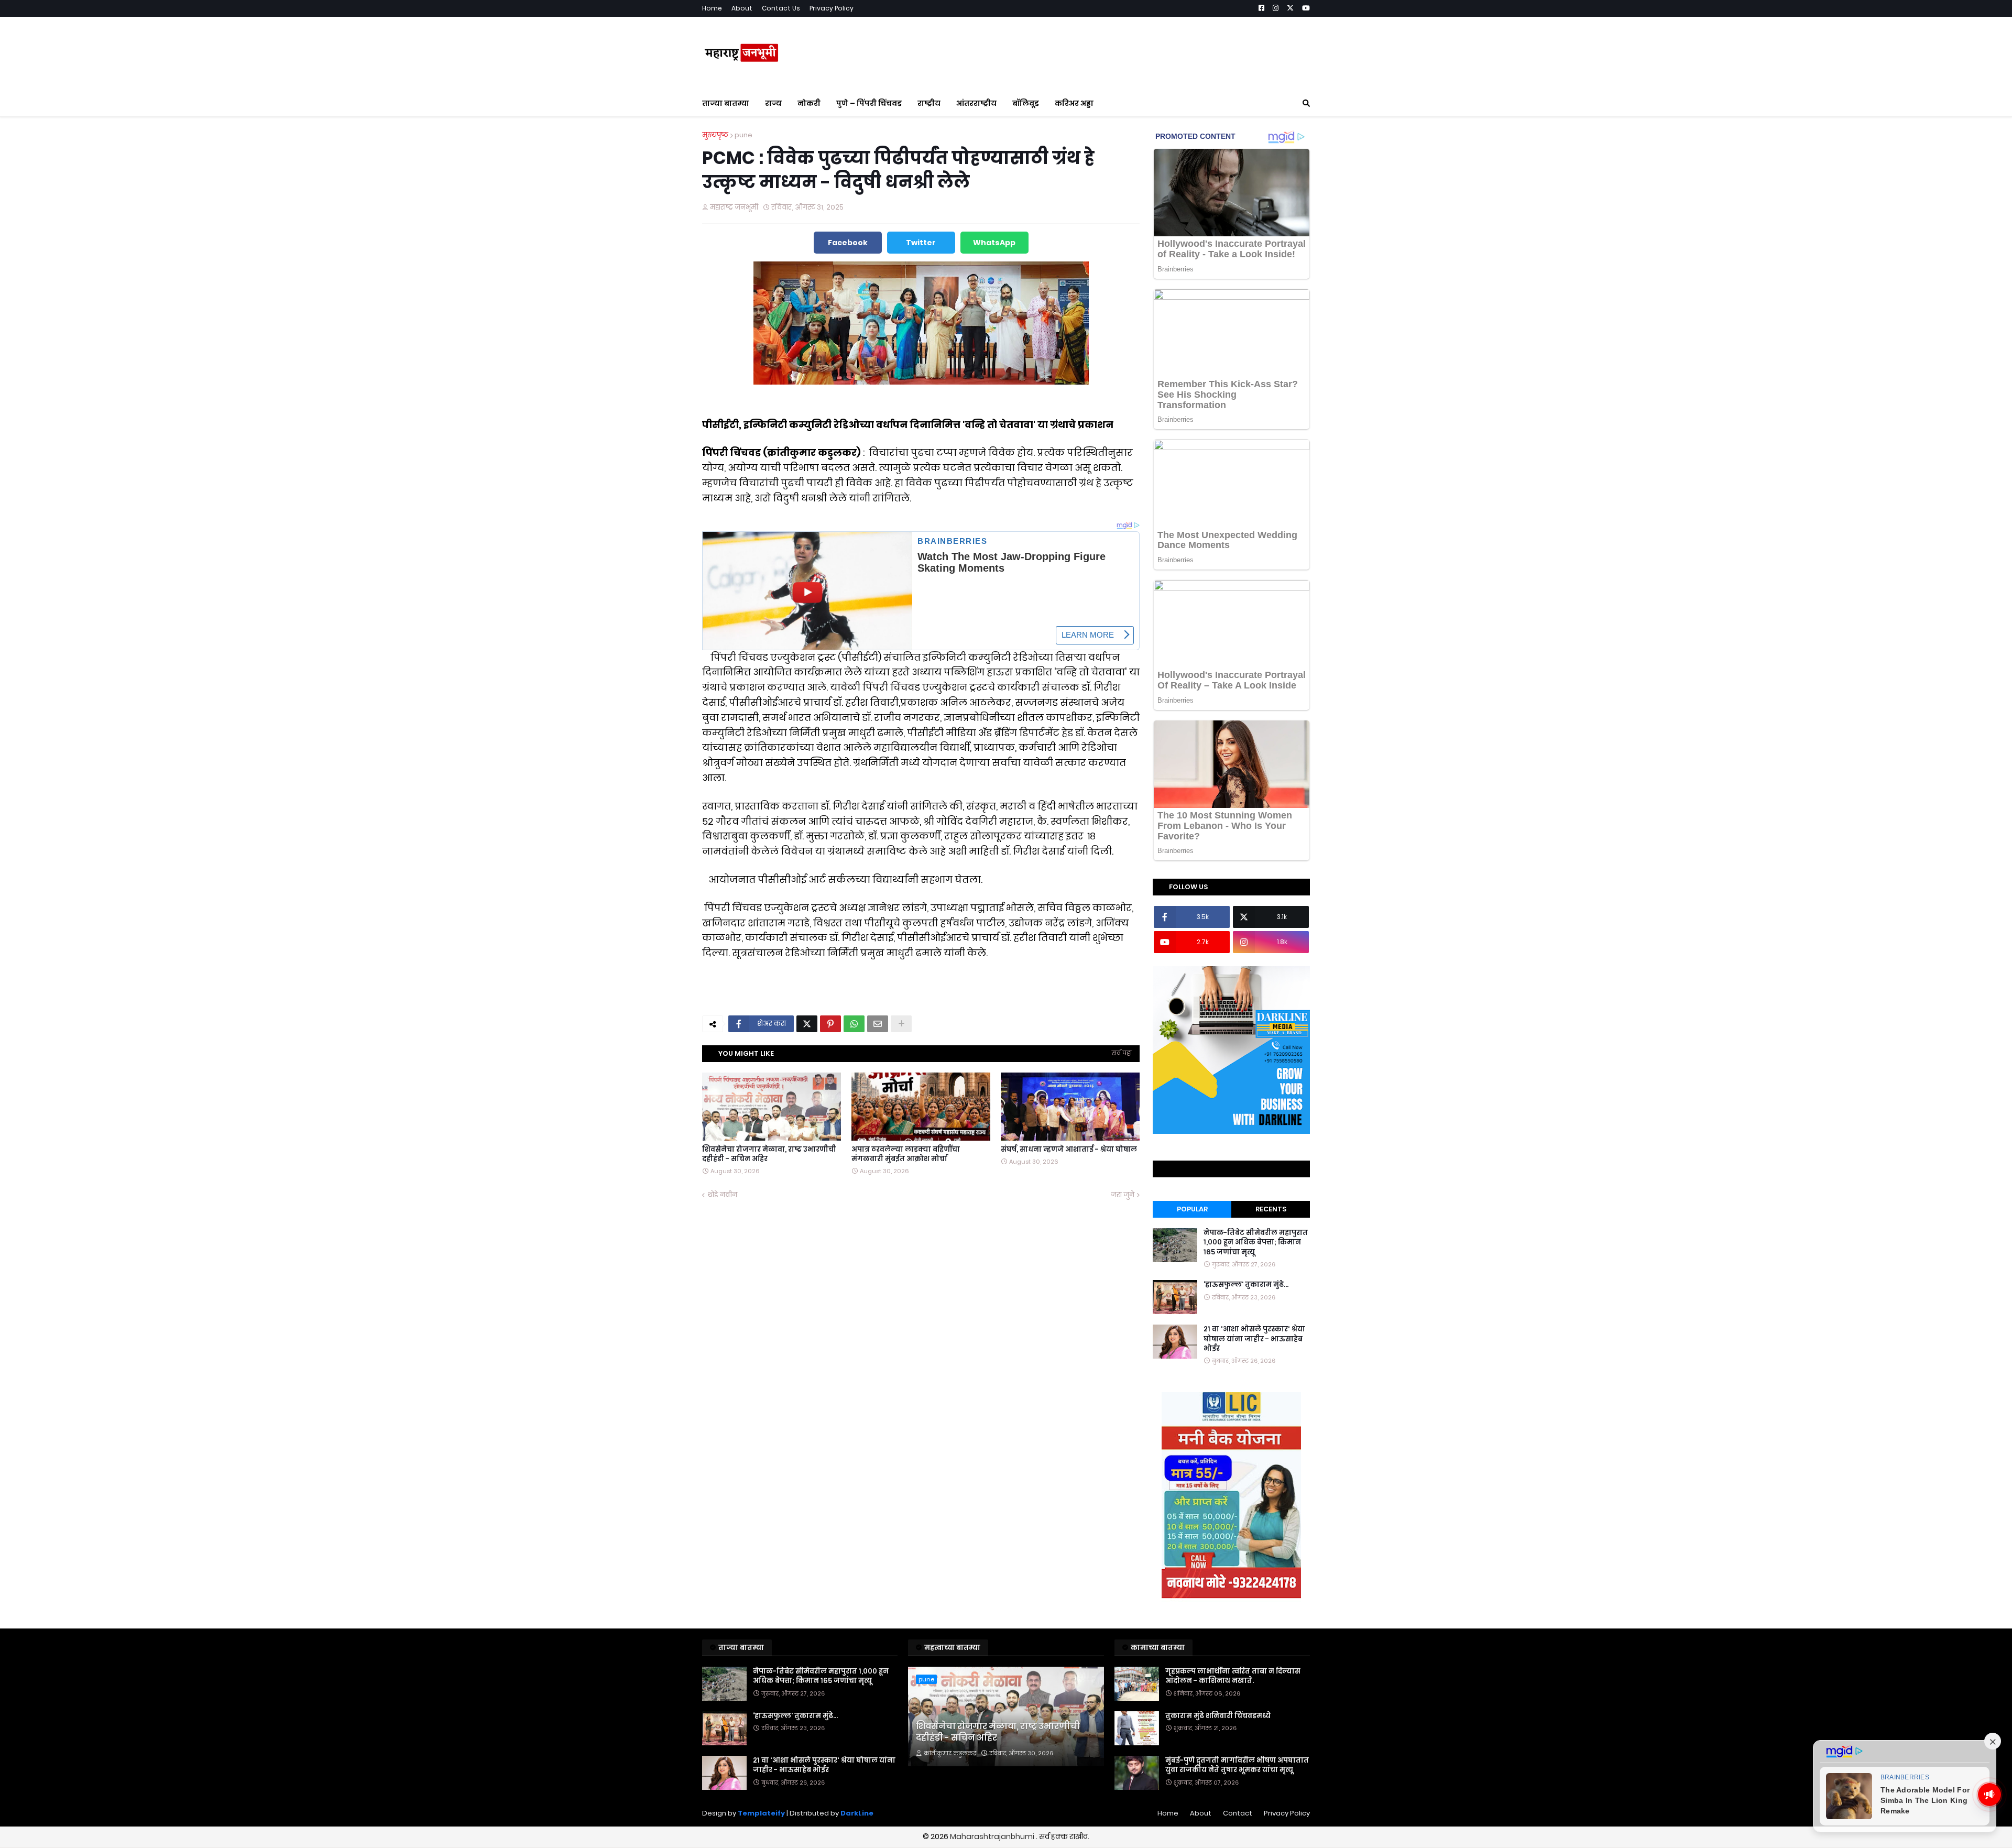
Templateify (761, 1813)
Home (712, 8)
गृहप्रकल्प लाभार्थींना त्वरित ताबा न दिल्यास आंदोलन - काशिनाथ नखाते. (1233, 1676)
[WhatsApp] (854, 1024)
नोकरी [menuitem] (809, 103)
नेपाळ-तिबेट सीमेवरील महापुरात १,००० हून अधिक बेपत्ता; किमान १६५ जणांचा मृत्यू (1256, 1242)
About (742, 8)
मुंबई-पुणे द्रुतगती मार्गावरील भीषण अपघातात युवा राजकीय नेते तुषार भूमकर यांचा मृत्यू (1237, 1765)
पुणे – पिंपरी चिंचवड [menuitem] (869, 103)
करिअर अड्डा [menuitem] (1074, 103)
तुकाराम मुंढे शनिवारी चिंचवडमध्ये (1218, 1716)
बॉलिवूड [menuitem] (1026, 103)
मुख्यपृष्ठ (715, 135)
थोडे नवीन (722, 1195)
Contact (1238, 1813)
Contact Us (781, 8)
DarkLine (857, 1813)
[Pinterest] (830, 1024)
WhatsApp (994, 243)
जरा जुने (1123, 1195)
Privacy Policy (832, 8)
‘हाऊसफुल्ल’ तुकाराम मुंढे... (1246, 1285)
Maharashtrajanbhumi (993, 1836)
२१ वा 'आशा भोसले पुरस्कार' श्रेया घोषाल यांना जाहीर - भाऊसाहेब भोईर (1254, 1339)
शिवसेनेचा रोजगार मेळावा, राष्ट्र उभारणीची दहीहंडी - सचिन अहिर (769, 1154)
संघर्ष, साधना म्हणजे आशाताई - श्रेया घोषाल (1069, 1150)
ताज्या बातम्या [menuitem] (726, 103)
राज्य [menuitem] (773, 103)
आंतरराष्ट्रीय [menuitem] (976, 103)
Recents (1271, 1209)
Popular (1192, 1209)
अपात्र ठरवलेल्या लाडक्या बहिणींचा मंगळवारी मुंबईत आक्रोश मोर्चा (906, 1154)
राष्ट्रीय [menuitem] (929, 103)
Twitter (921, 243)
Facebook (848, 243)
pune (743, 135)
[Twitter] (807, 1024)
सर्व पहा (1122, 1053)
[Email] (878, 1024)
